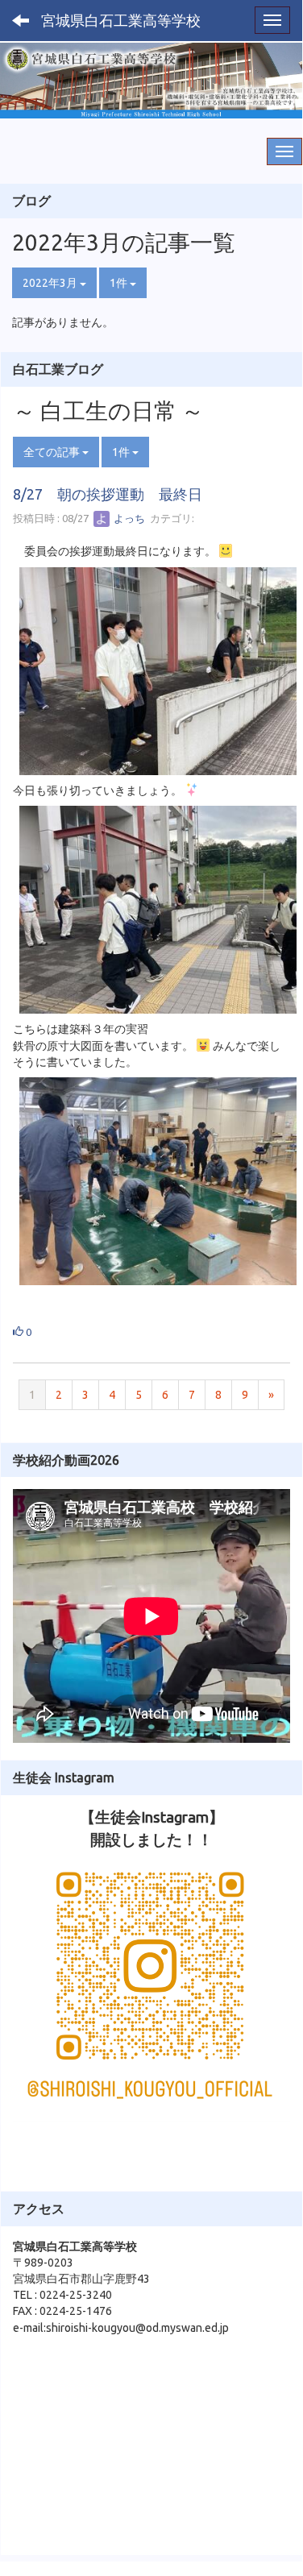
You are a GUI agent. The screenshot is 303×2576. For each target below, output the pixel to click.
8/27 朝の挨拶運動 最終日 (108, 494)
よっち (128, 518)
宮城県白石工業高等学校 (121, 20)
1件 (120, 283)
